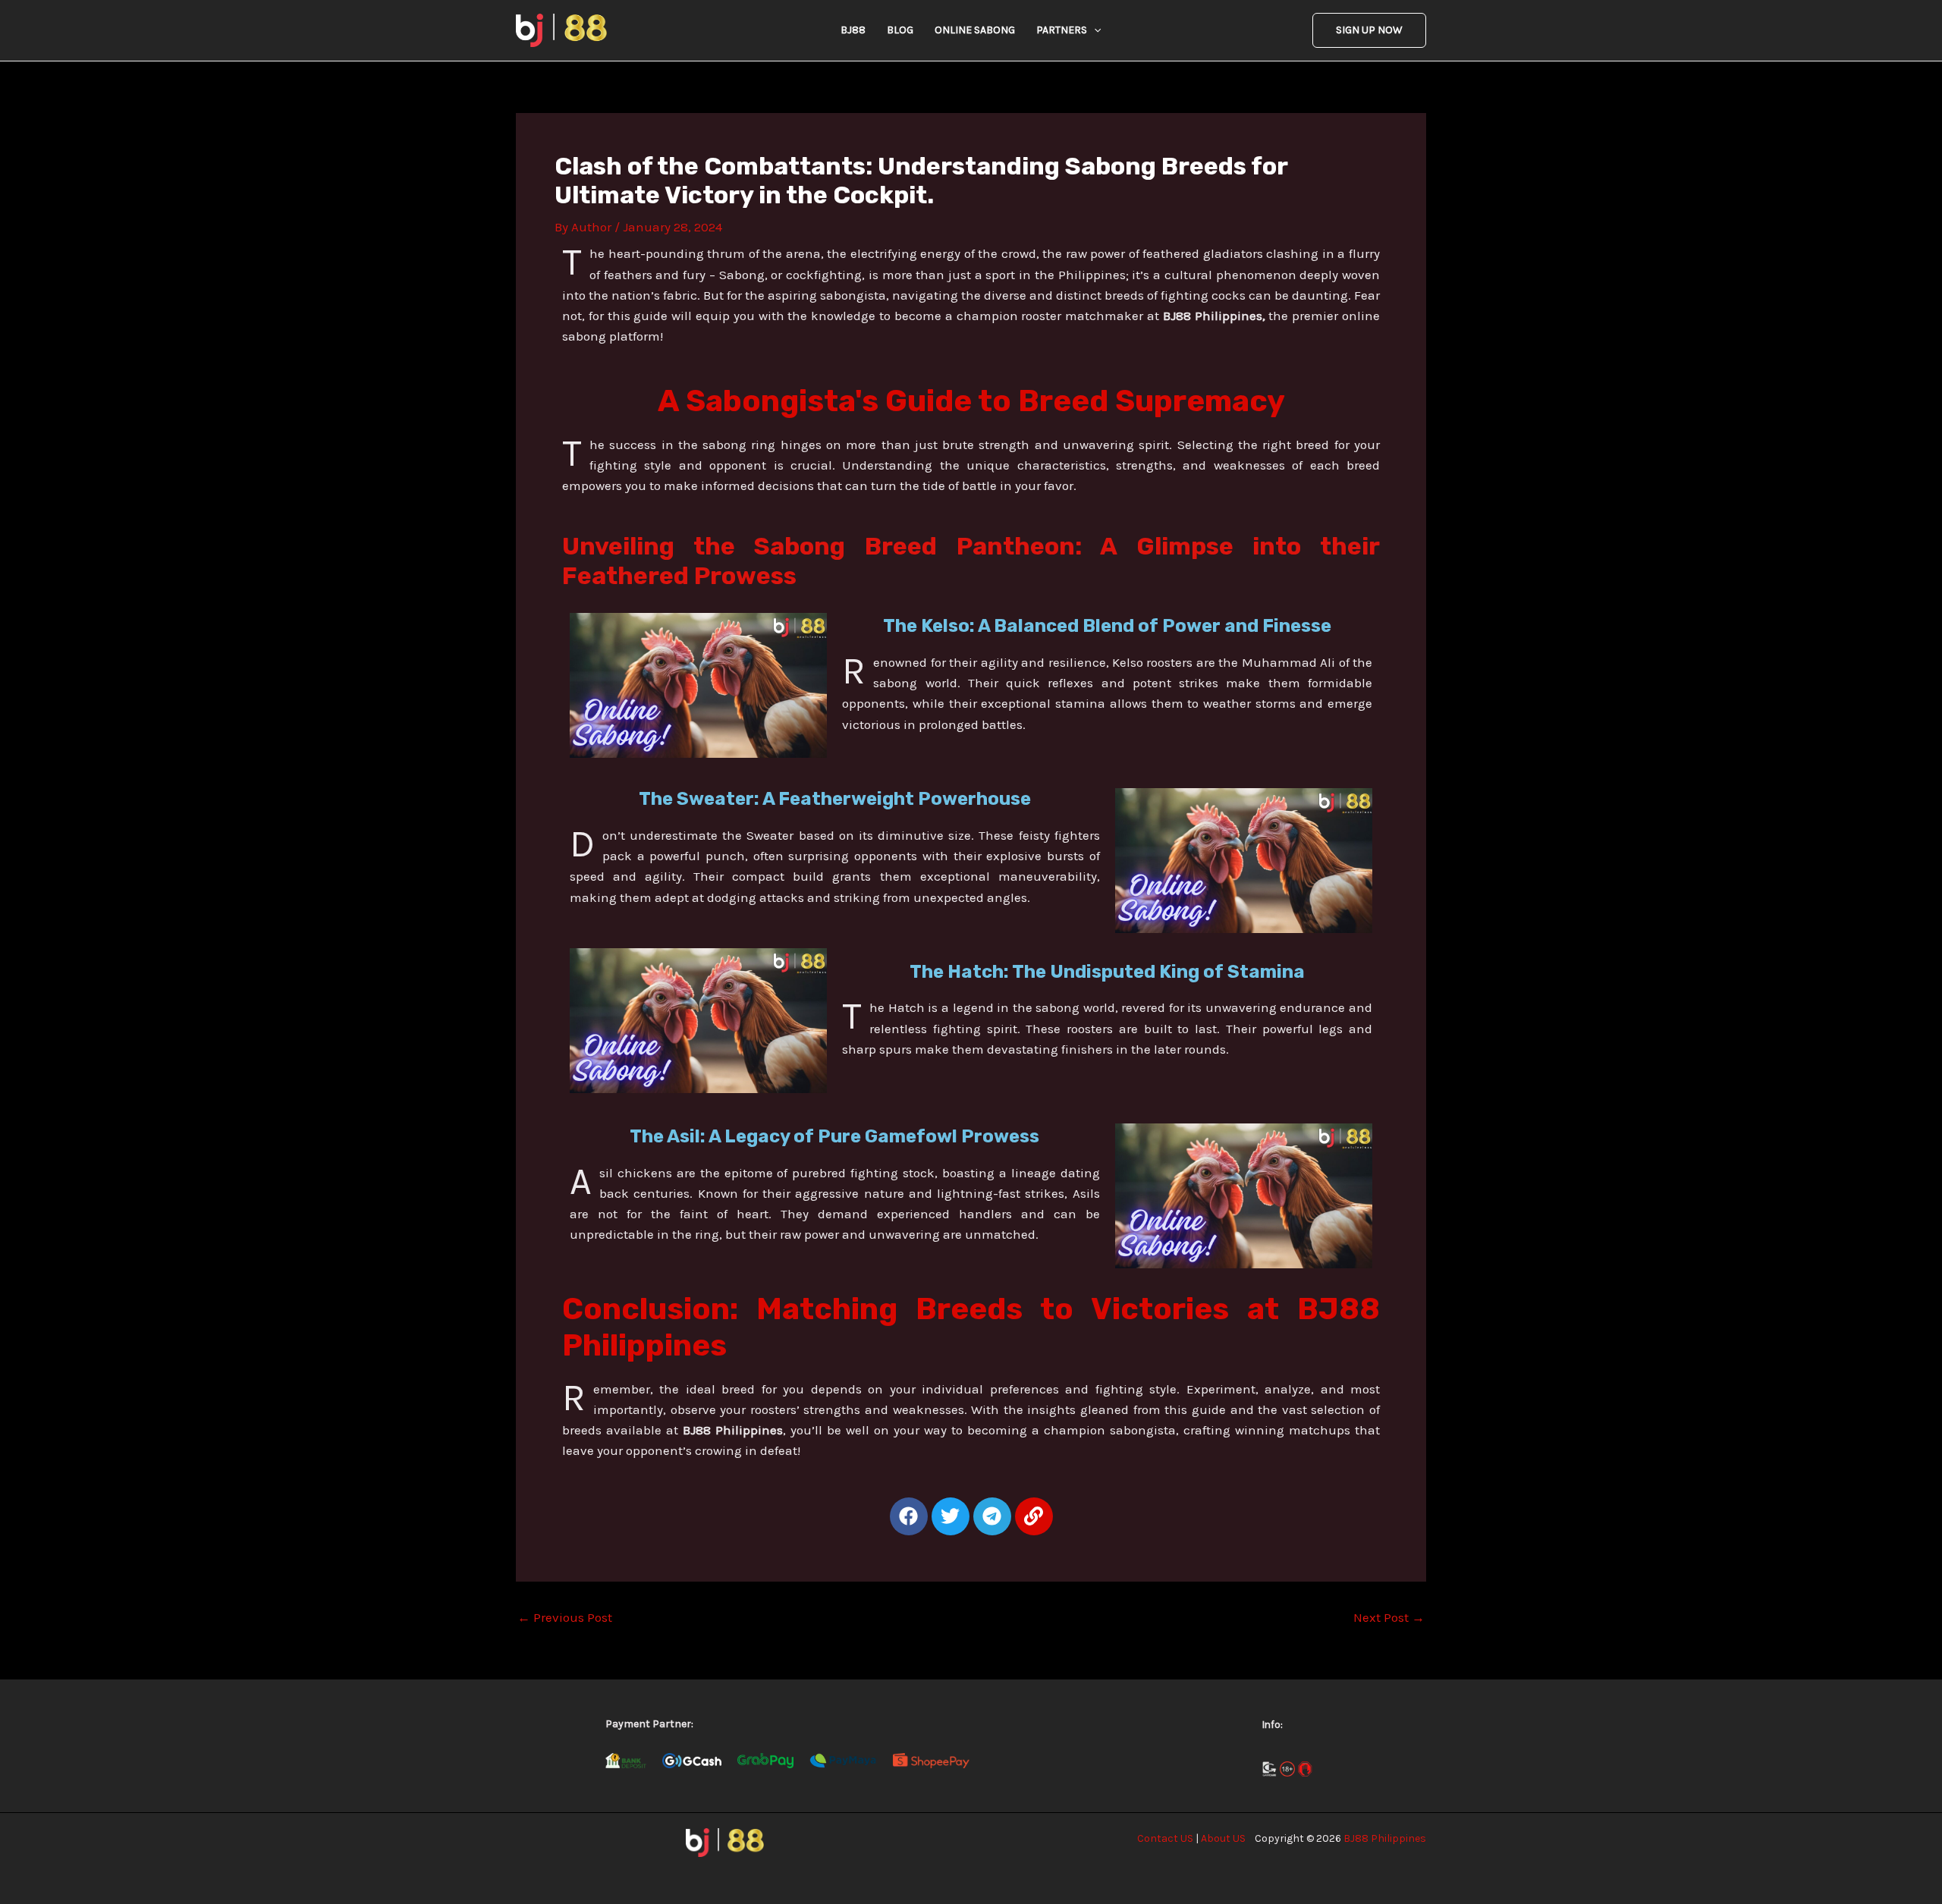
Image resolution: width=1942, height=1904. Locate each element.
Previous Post (565, 1618)
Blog (900, 30)
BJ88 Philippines (1385, 1838)
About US (1223, 1838)
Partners (1062, 30)
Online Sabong (975, 30)
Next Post (1389, 1618)
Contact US (1165, 1838)
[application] (1094, 30)
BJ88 (853, 30)
